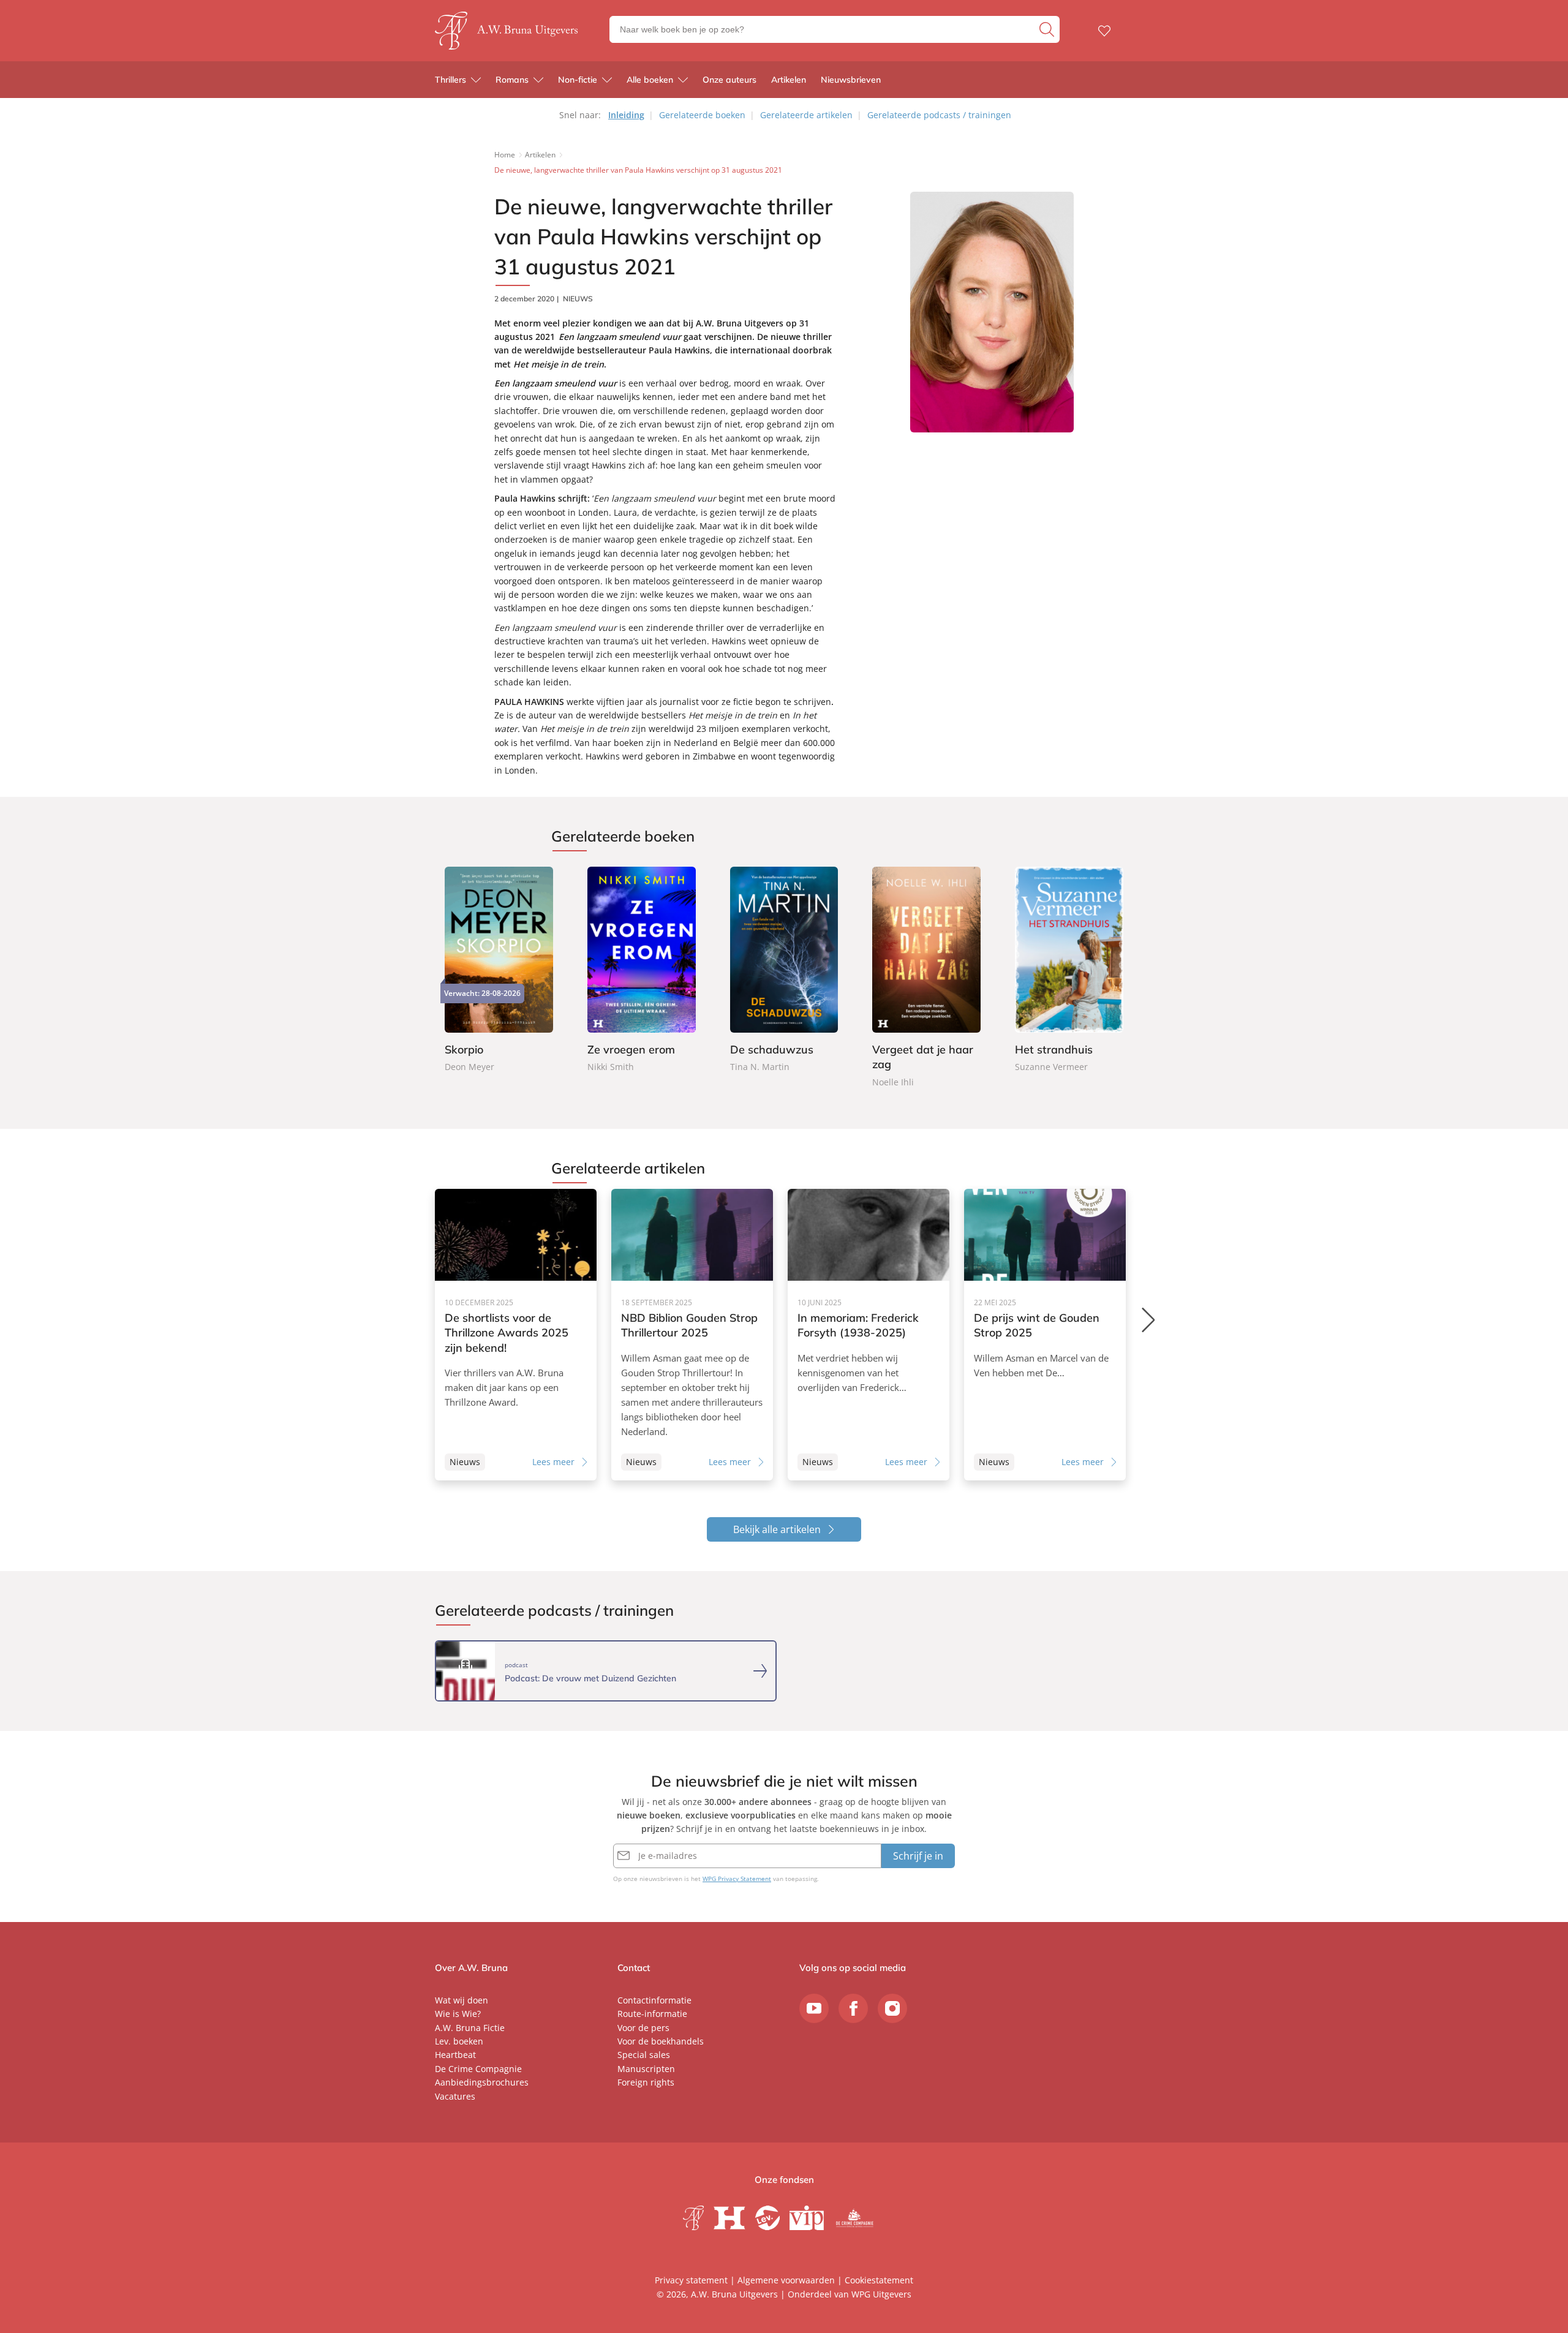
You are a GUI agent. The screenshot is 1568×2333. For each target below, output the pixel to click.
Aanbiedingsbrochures (482, 2082)
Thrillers (450, 80)
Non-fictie (578, 80)
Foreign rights (646, 2082)
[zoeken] (1048, 29)
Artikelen (789, 80)
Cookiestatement (879, 2280)
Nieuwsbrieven (851, 80)
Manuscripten (646, 2069)
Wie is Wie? (458, 2014)
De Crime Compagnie (478, 2069)
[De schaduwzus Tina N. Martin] (784, 971)
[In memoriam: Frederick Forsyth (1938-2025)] (869, 1335)
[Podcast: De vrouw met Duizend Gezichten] (606, 1671)
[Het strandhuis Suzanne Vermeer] (1069, 971)
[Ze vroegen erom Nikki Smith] (642, 971)
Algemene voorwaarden (786, 2280)
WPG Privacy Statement (737, 1879)
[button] (1149, 1320)
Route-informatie (652, 2014)
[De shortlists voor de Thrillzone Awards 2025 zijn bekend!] (516, 1335)
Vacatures (455, 2096)
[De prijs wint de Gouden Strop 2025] (1045, 1335)
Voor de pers (643, 2028)
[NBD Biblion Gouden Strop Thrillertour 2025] (692, 1335)
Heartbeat (455, 2055)
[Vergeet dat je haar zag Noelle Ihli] (926, 978)
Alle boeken (650, 80)
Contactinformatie (654, 2000)
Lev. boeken (459, 2041)
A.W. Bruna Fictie (470, 2028)
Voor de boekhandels (661, 2041)
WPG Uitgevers (881, 2294)
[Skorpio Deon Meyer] (499, 971)
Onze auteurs (729, 80)
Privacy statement (691, 2280)
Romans (512, 80)
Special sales (644, 2055)
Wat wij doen (462, 2000)
